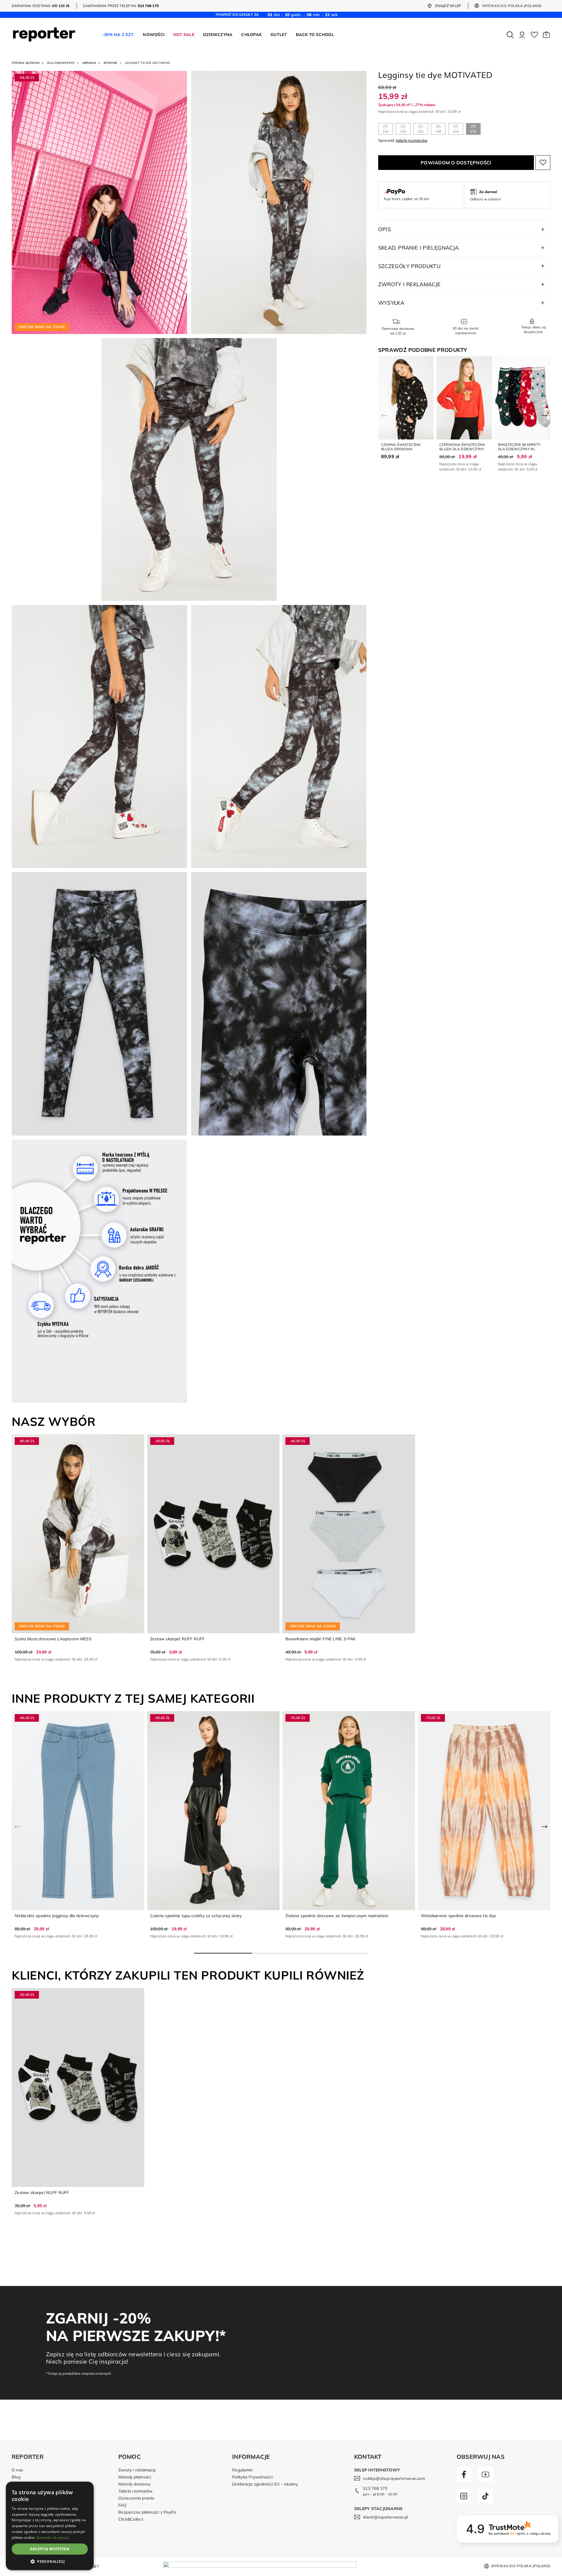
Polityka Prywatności (252, 2477)
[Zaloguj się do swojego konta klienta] (522, 35)
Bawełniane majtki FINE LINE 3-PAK (321, 1639)
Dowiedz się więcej (53, 2537)
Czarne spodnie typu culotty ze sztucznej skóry (196, 1916)
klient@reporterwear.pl (385, 2517)
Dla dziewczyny (61, 63)
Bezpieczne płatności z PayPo (147, 2512)
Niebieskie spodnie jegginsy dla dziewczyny (57, 1916)
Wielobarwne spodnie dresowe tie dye (459, 1916)
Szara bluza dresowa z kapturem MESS (53, 1639)
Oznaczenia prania (136, 2498)
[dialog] (50, 2526)
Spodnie (111, 63)
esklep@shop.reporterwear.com (394, 2478)
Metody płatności (135, 2477)
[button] (546, 35)
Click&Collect (131, 2519)
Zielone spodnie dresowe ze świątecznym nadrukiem (337, 1916)
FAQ (122, 2505)
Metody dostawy (134, 2484)
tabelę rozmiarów (412, 140)
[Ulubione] (534, 35)
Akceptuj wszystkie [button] (50, 2549)
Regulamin (242, 2470)
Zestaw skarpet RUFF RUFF (178, 1639)
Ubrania (89, 63)
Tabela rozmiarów (136, 2491)
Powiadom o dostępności (456, 162)
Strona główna (26, 63)
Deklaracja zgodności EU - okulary (265, 2484)
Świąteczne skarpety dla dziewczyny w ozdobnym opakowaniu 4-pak (521, 451)
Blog (16, 2477)
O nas (17, 2470)
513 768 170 (375, 2488)
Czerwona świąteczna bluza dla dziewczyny (462, 447)
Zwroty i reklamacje (137, 2470)
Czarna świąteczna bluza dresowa (401, 447)
